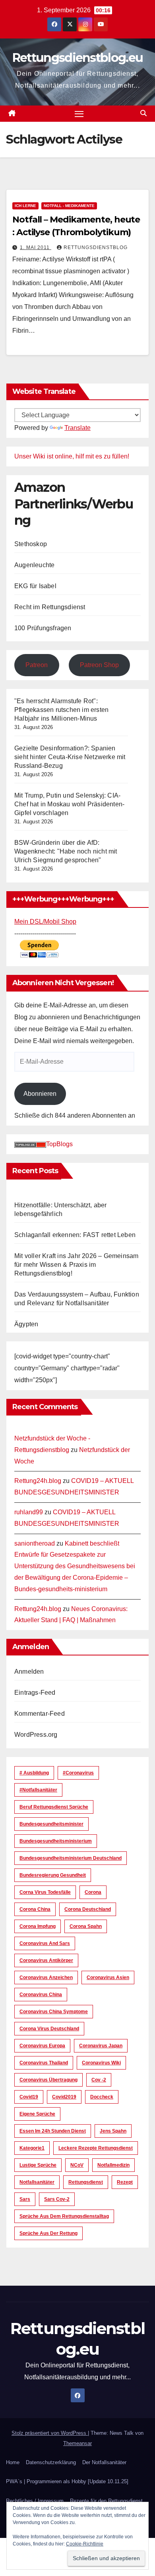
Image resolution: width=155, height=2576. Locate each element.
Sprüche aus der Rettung (48, 2233)
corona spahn (86, 1926)
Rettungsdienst (86, 2182)
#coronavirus (78, 1773)
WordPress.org (36, 1735)
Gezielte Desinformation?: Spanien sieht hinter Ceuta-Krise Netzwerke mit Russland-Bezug (70, 757)
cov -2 (99, 2080)
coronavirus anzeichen (46, 1978)
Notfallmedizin (113, 2165)
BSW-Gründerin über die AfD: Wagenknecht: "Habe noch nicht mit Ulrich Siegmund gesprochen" (66, 851)
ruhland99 (29, 1512)
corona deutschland (88, 1909)
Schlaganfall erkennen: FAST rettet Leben (75, 1235)
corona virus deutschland (49, 2029)
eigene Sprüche (37, 2114)
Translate (77, 428)
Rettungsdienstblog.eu (77, 58)
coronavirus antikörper (46, 1960)
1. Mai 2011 (36, 247)
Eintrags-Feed (35, 1693)
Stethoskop (31, 544)
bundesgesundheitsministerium (56, 1841)
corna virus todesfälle (45, 1892)
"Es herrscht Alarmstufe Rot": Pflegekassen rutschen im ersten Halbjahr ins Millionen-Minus (61, 710)
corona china (35, 1909)
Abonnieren (40, 1094)
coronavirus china (41, 1995)
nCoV (77, 2165)
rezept (125, 2182)
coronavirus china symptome (54, 2012)
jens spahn (113, 2131)
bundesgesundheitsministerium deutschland (71, 1858)
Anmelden (29, 1672)
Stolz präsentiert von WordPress (50, 2433)
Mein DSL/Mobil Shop (45, 922)
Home (13, 2462)
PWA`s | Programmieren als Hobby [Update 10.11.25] (67, 2481)
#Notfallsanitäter (38, 1790)
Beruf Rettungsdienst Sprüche (54, 1807)
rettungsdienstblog (96, 247)
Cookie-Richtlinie (85, 2544)
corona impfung (38, 1926)
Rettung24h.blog (38, 1481)
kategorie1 (32, 2148)
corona (93, 1892)
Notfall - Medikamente (69, 206)
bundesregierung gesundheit (53, 1875)
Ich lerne (25, 206)
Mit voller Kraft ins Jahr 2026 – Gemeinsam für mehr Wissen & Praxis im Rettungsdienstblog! (76, 1265)
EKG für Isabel (35, 586)
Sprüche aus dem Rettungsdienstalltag (64, 2216)
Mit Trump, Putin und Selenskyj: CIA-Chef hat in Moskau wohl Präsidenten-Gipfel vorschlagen (69, 804)
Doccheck (102, 2097)
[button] (143, 113)
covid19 (29, 2097)
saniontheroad (35, 1543)
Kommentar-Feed (40, 1714)
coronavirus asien (108, 1978)
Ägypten (26, 1324)
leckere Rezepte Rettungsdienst (96, 2148)
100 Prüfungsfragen (43, 628)
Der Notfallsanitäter (104, 2462)
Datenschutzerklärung (51, 2462)
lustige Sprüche (38, 2165)
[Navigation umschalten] (79, 114)
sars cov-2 (57, 2199)
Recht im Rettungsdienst (50, 607)
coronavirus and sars (45, 1943)
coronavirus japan (101, 2046)
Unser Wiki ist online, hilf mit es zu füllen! (72, 456)
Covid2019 (64, 2097)
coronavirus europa (42, 2046)
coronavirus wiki (101, 2063)
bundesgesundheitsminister (51, 1824)
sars (25, 2199)
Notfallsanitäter (37, 2182)
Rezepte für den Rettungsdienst (106, 2501)
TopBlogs (59, 1144)
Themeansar (77, 2443)
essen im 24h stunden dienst (53, 2131)
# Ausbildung (34, 1773)
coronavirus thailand (44, 2063)
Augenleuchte (34, 565)
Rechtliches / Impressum (35, 2501)
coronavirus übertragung (48, 2080)
